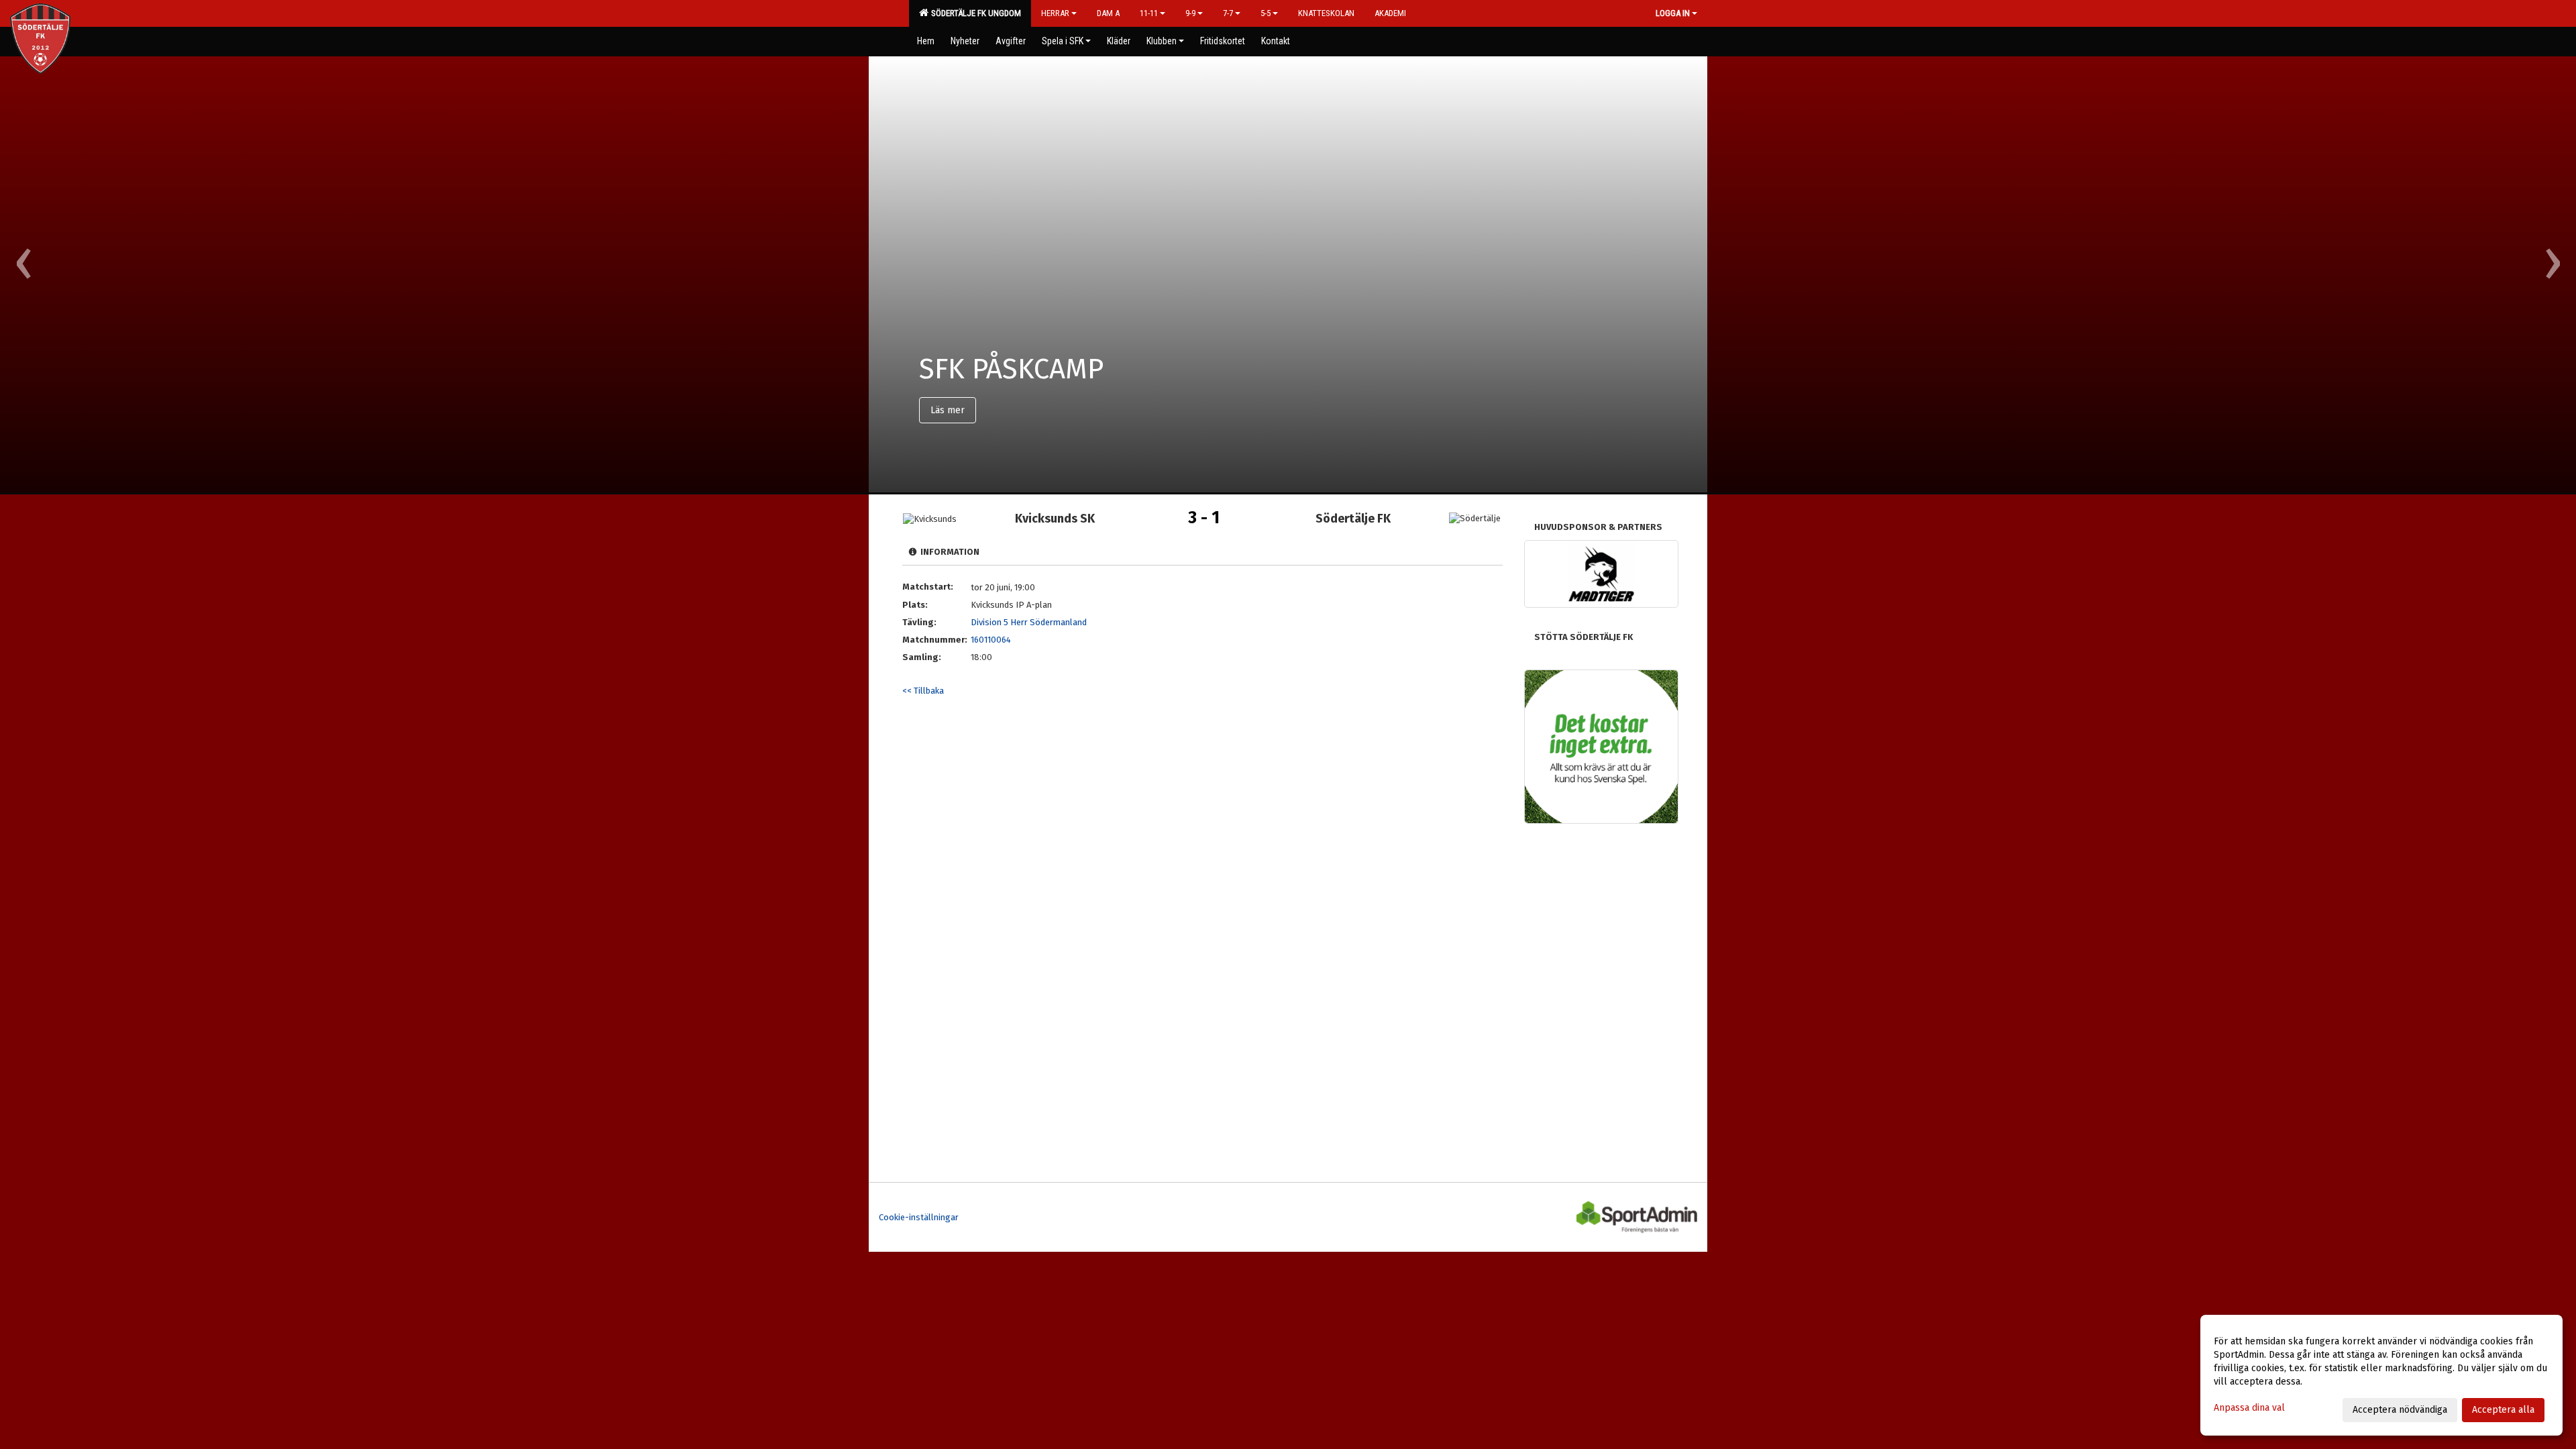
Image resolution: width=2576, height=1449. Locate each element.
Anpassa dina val (2249, 1408)
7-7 (1228, 13)
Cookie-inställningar (919, 1217)
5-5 (1266, 13)
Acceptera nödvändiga (2400, 1410)
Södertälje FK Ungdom (974, 13)
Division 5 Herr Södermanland (1029, 622)
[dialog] (2381, 1375)
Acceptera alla (2503, 1410)
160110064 (991, 640)
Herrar (1055, 13)
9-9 (1190, 13)
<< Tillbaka (923, 691)
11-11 (1149, 13)
